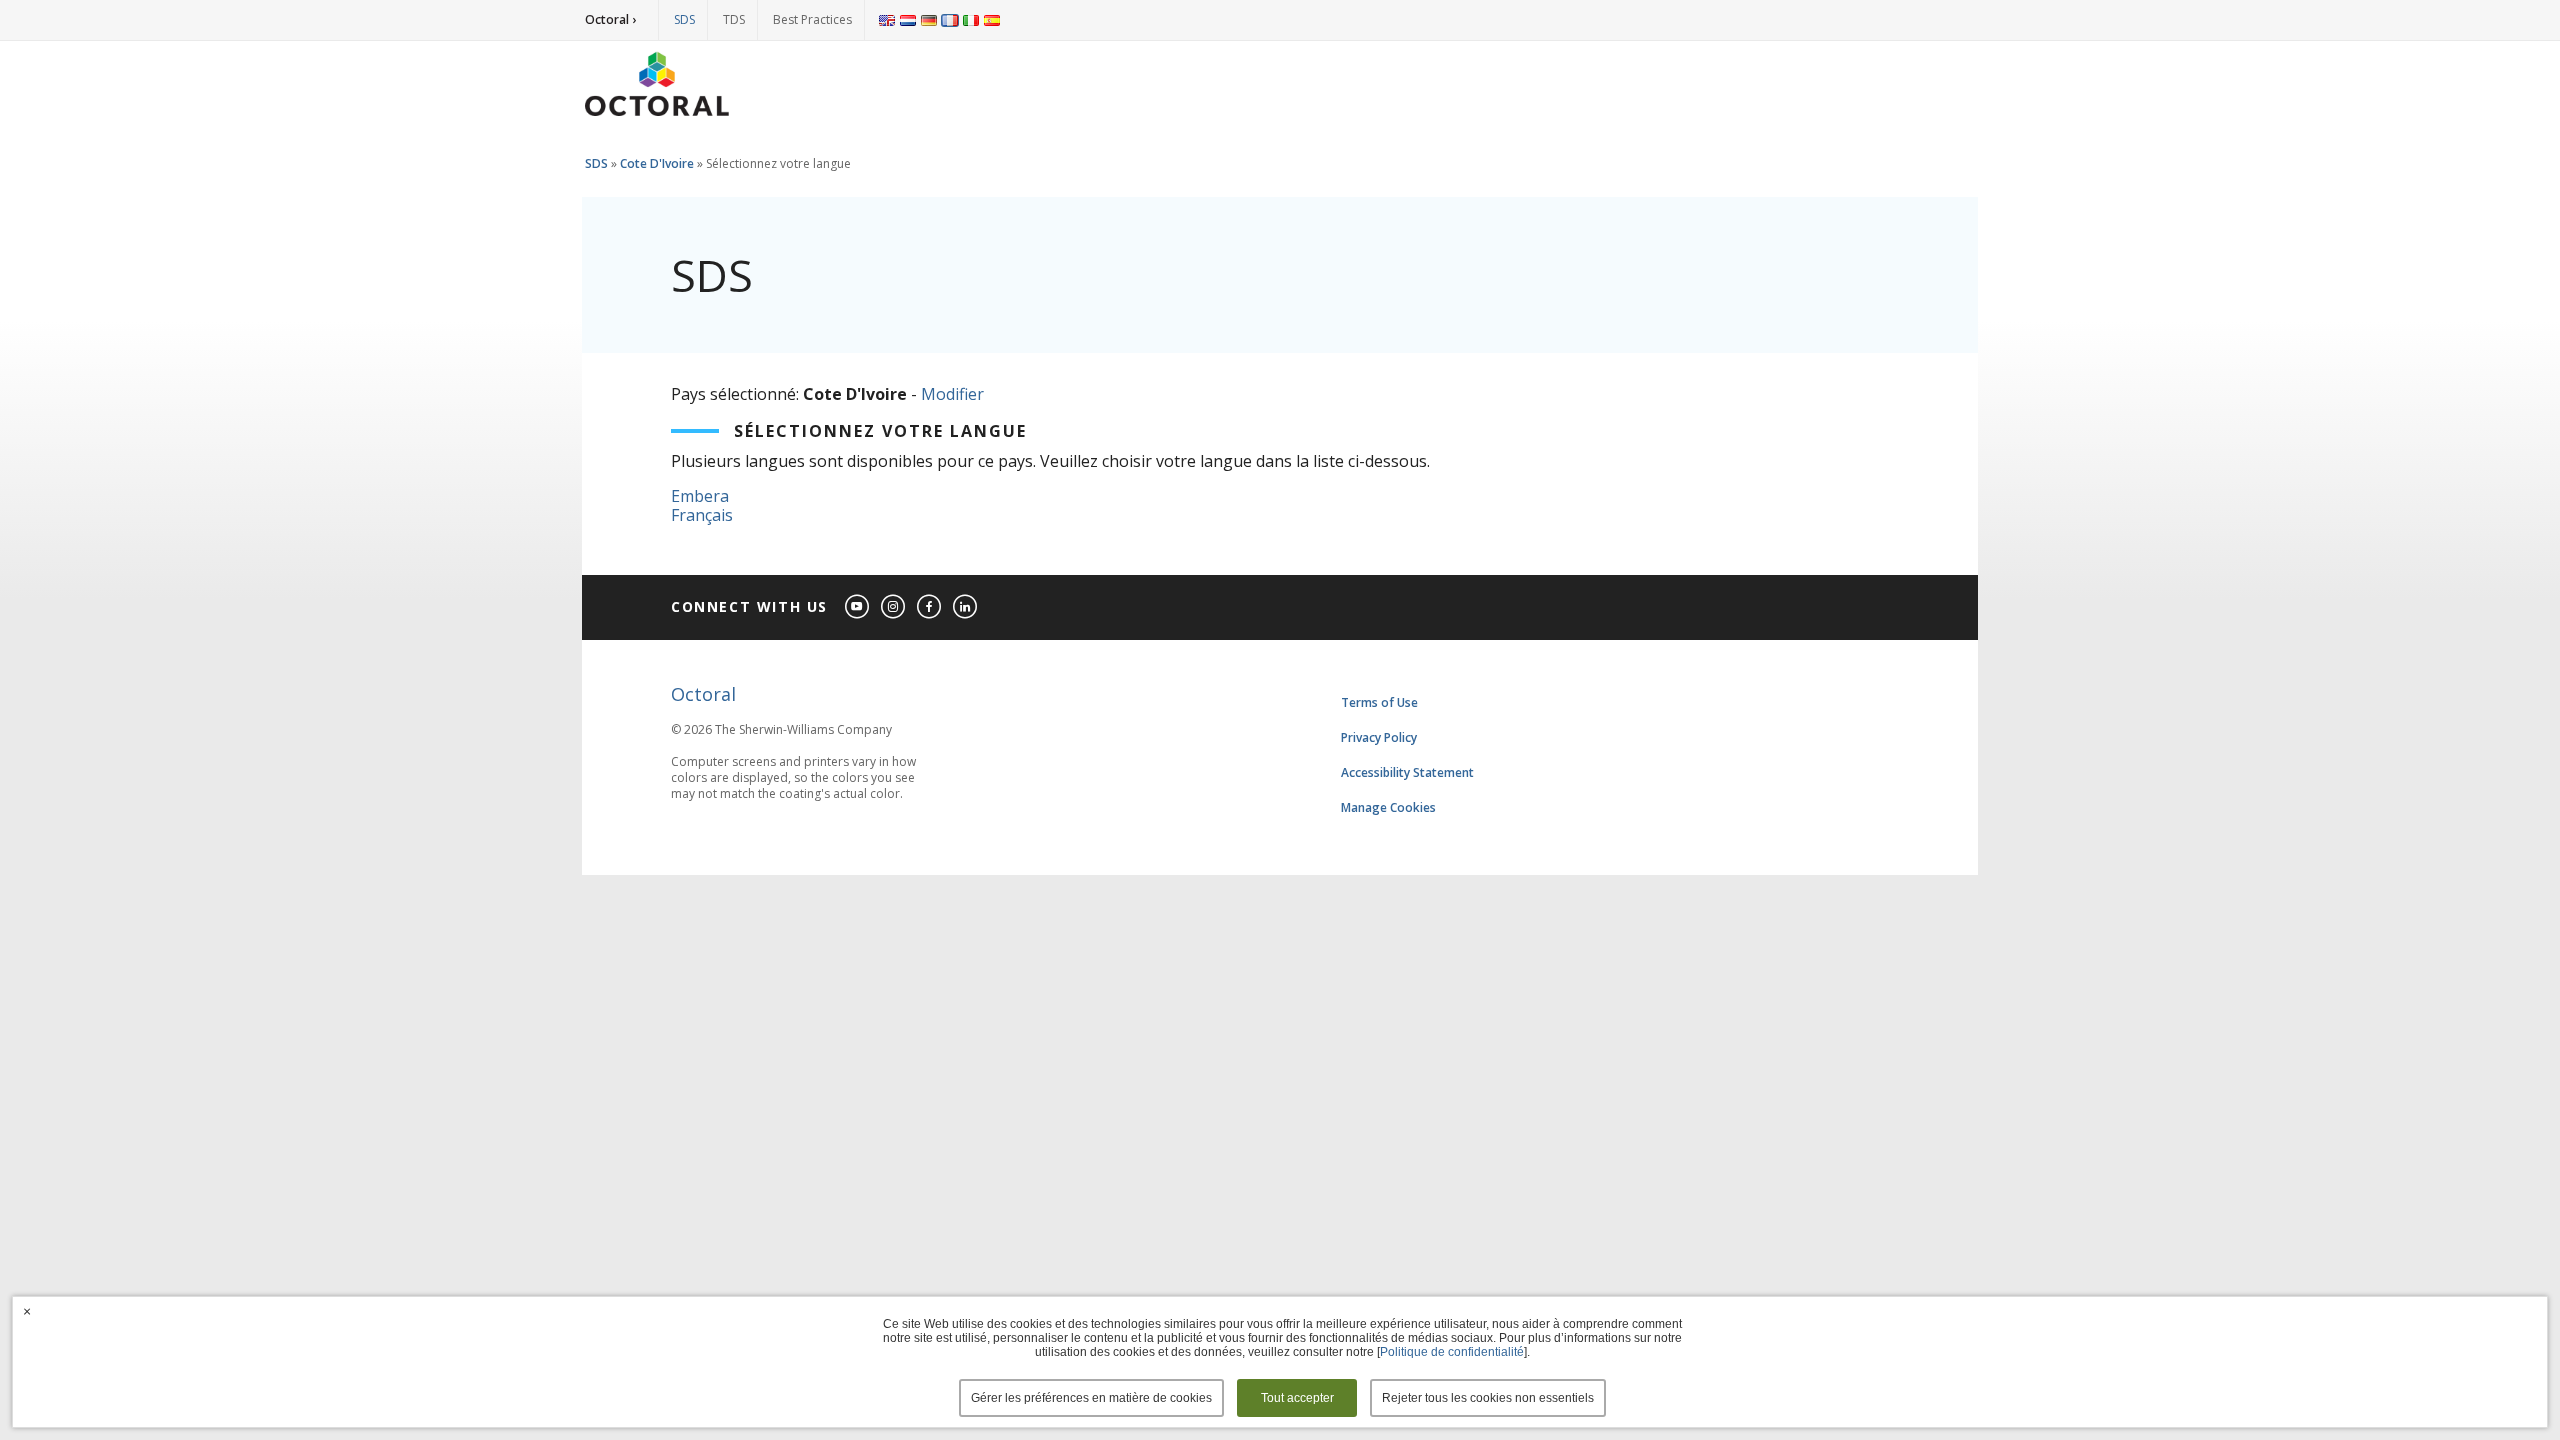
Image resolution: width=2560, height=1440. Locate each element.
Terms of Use (1379, 702)
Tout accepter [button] (1297, 1398)
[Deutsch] (929, 20)
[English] (887, 20)
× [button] (27, 1311)
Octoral (703, 694)
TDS (734, 19)
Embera (700, 496)
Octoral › (610, 19)
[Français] (950, 20)
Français (702, 515)
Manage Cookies (1388, 807)
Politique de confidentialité (1452, 1352)
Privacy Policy (1379, 737)
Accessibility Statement (1407, 772)
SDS (684, 19)
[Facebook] (930, 607)
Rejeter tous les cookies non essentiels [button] (1488, 1398)
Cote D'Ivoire (657, 163)
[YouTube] (858, 607)
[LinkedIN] (966, 607)
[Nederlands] (908, 20)
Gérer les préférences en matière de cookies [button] (1091, 1398)
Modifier (952, 394)
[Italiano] (971, 20)
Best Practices (812, 19)
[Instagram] (894, 607)
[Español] (992, 20)
